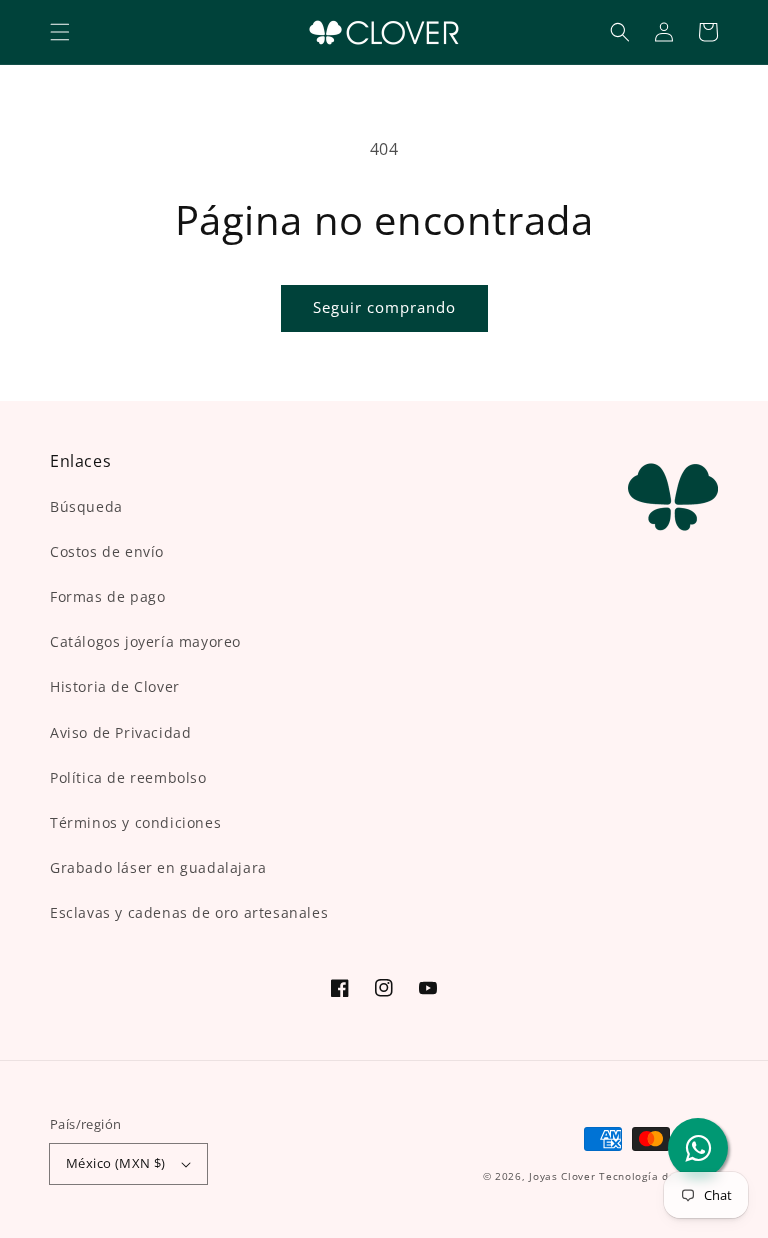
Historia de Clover (115, 686)
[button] (60, 32)
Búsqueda (86, 506)
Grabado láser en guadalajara (158, 867)
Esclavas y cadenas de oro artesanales (189, 912)
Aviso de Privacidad (120, 732)
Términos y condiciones (135, 822)
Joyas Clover (562, 1176)
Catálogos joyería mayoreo (145, 641)
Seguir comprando (384, 307)
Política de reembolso (128, 777)
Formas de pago (107, 596)
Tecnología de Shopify (658, 1176)
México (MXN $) (116, 1163)
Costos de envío (107, 551)
